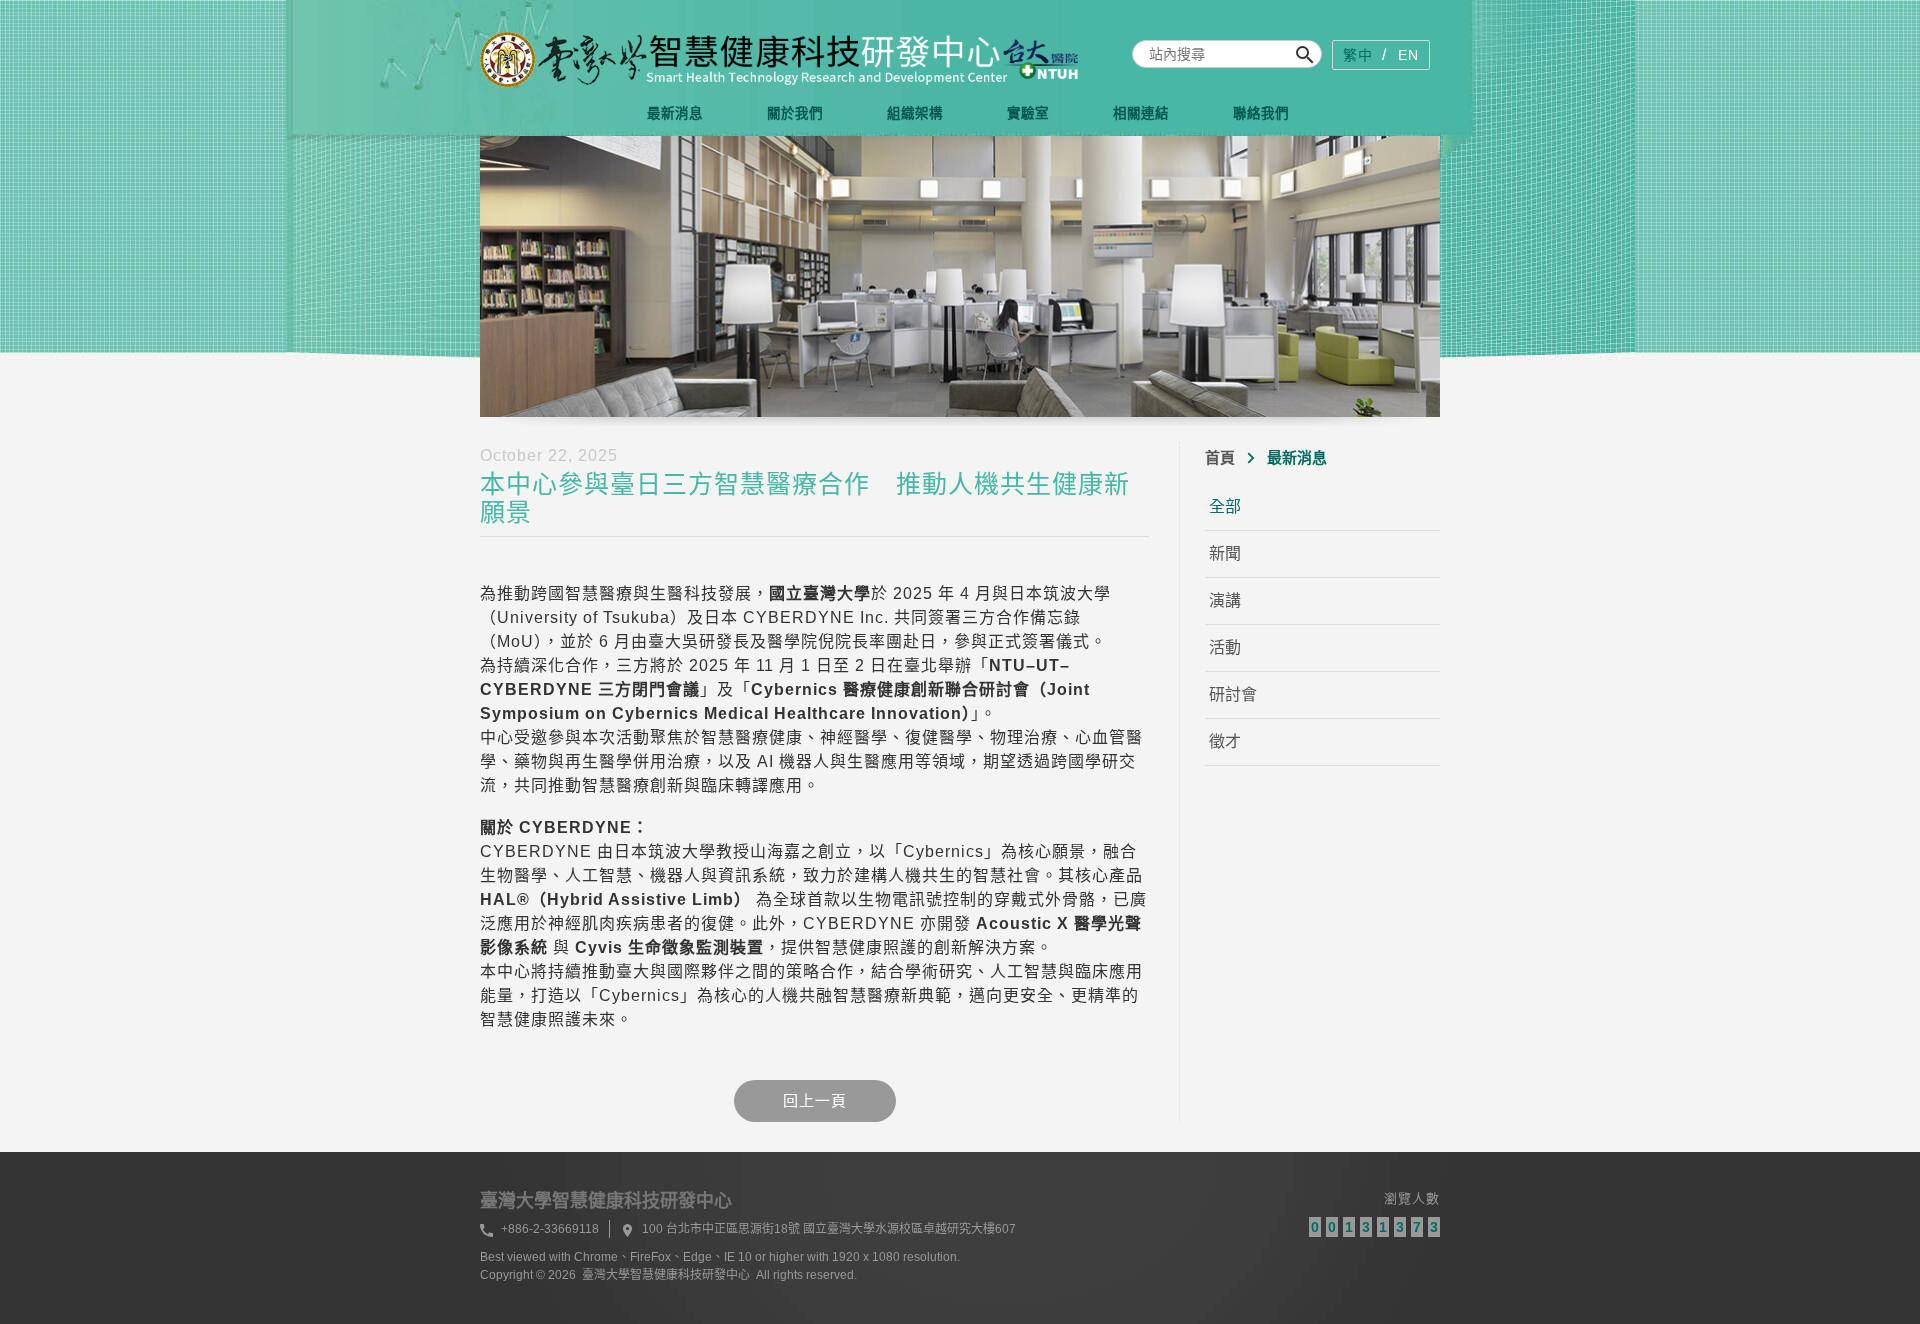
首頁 (1220, 457)
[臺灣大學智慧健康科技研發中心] (780, 59)
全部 (1225, 506)
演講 (1225, 600)
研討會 (1233, 694)
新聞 (1225, 553)
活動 (1225, 647)
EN (1408, 55)
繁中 (1358, 55)
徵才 (1225, 741)
